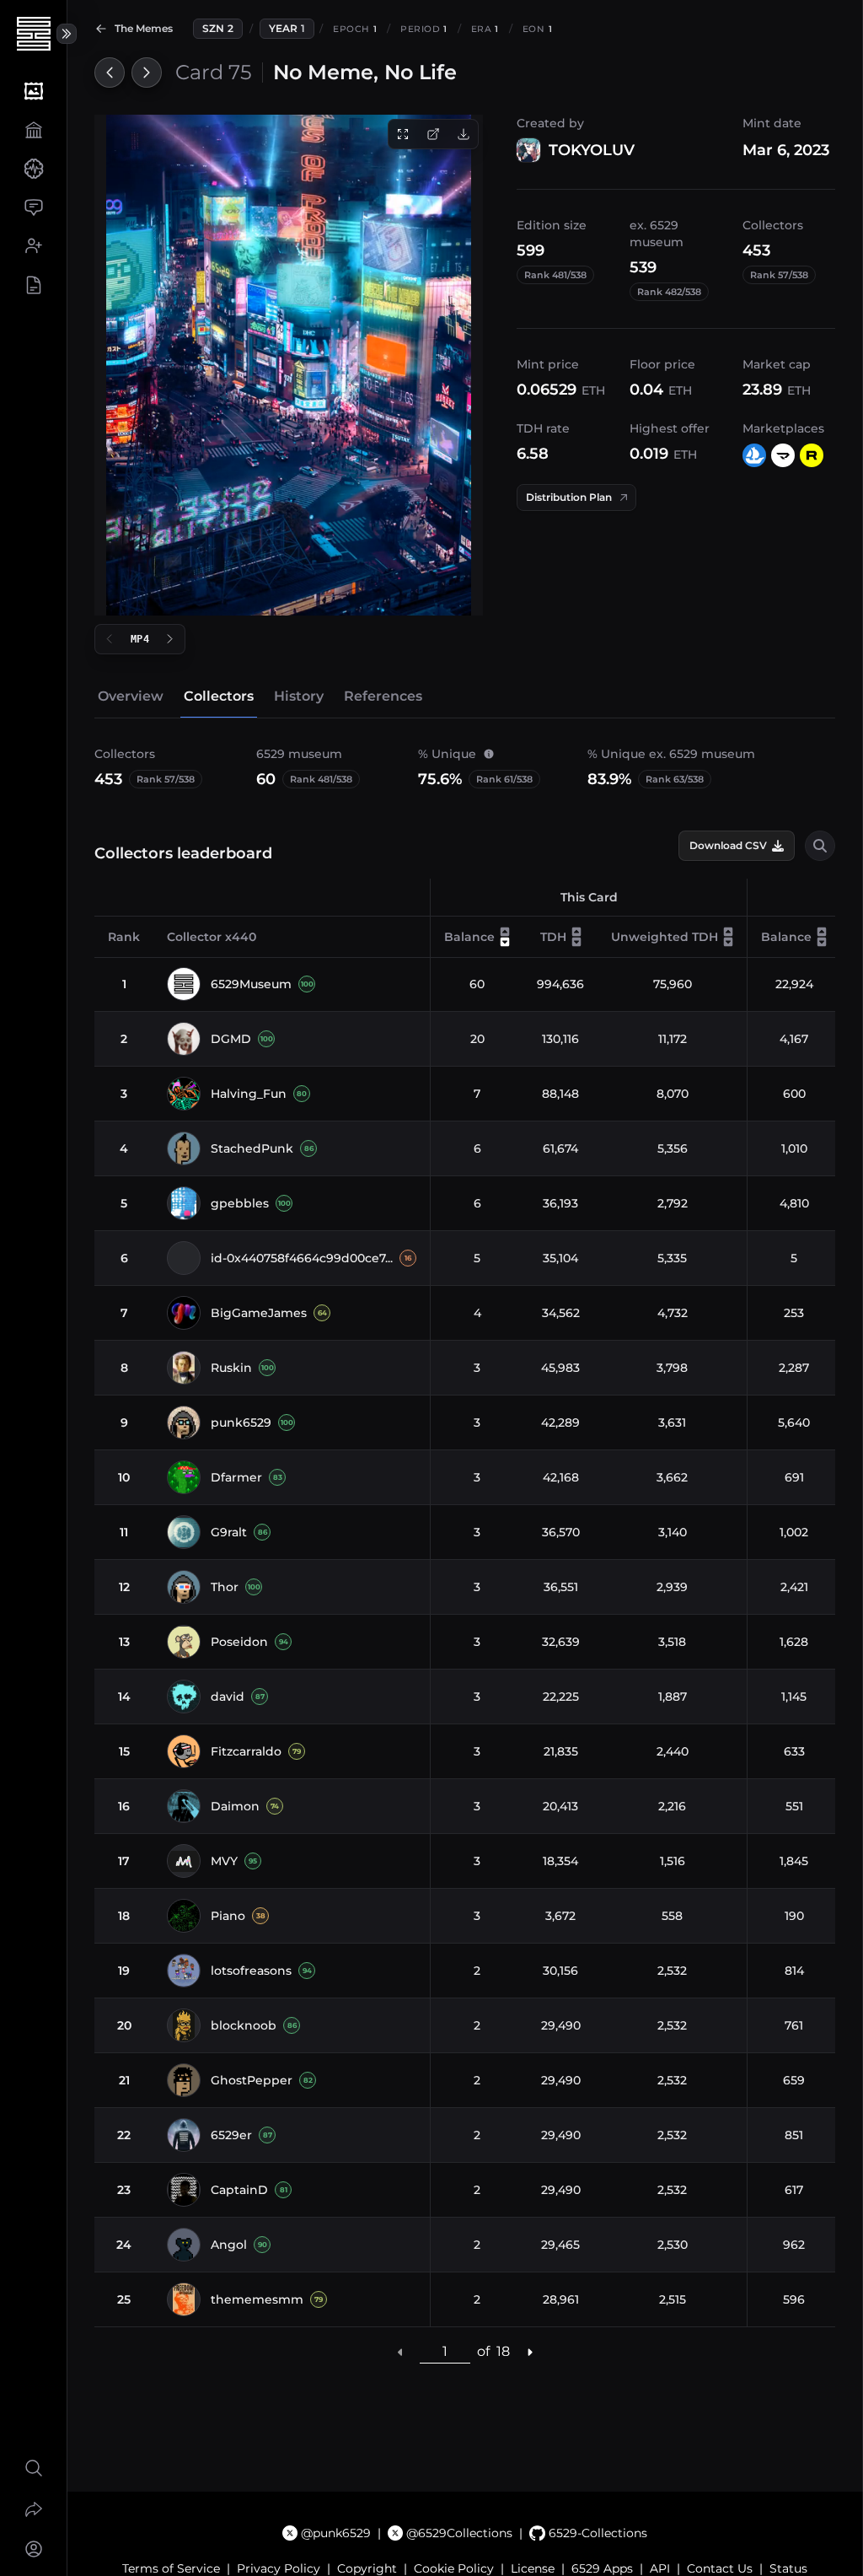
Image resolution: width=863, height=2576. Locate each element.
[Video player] (289, 365)
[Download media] (464, 134)
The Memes (144, 28)
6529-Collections (598, 2533)
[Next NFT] (147, 73)
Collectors (219, 696)
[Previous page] (400, 2352)
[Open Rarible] (812, 455)
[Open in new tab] (433, 134)
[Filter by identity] (820, 846)
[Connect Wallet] (33, 2549)
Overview (131, 696)
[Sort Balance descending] (505, 942)
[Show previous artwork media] (110, 639)
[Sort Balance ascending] (505, 932)
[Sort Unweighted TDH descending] (728, 942)
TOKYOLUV (592, 150)
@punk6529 (336, 2533)
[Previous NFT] (110, 73)
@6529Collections (459, 2533)
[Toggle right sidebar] (67, 34)
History (299, 696)
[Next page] (529, 2352)
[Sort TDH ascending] (576, 932)
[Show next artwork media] (170, 639)
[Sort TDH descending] (576, 942)
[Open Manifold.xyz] (783, 455)
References (383, 696)
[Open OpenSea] (754, 455)
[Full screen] (403, 134)
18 (503, 2351)
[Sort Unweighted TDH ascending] (728, 932)
